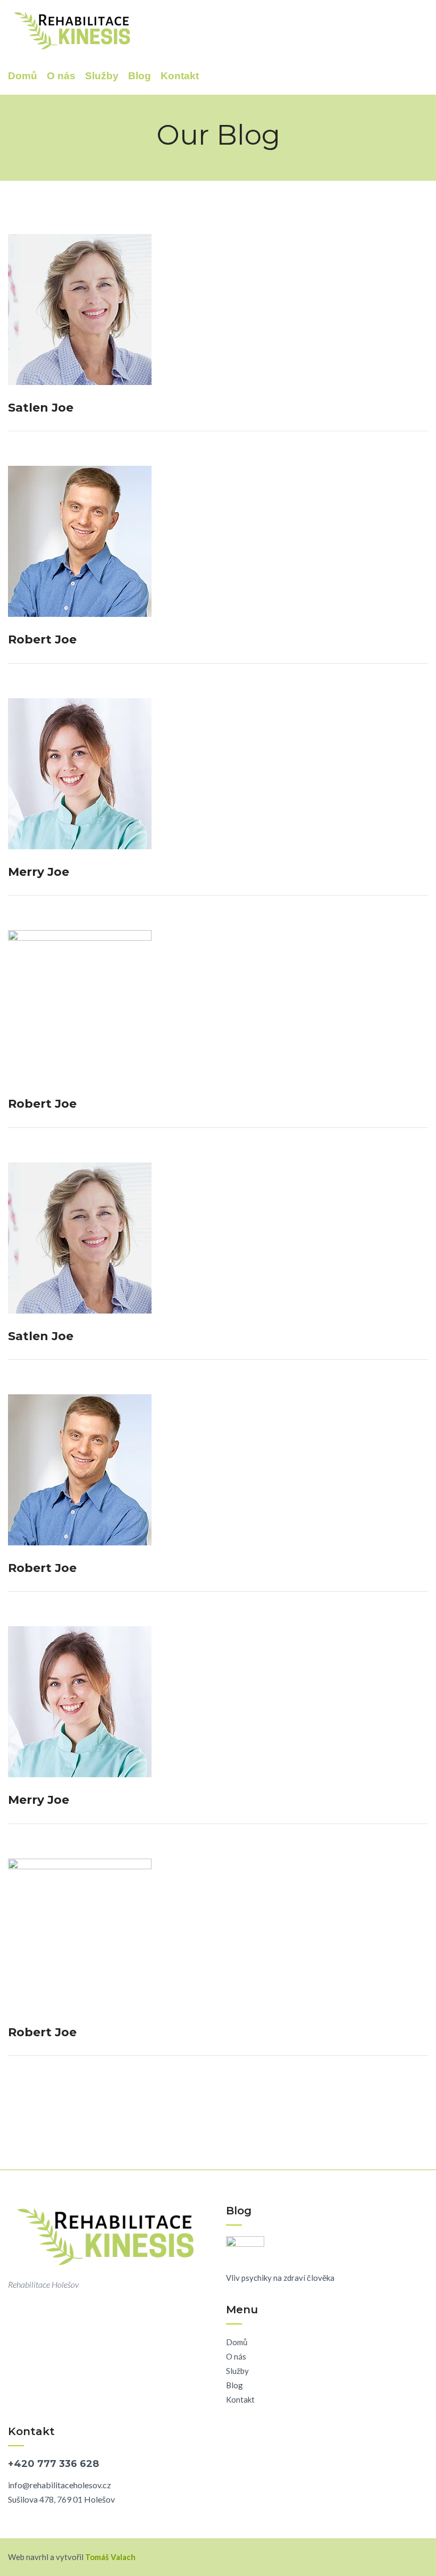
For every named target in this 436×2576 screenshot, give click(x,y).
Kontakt (180, 76)
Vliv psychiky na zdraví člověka (280, 2278)
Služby (102, 76)
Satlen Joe (41, 408)
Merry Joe (39, 872)
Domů (23, 76)
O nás (61, 76)
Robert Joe (42, 639)
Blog (140, 76)
